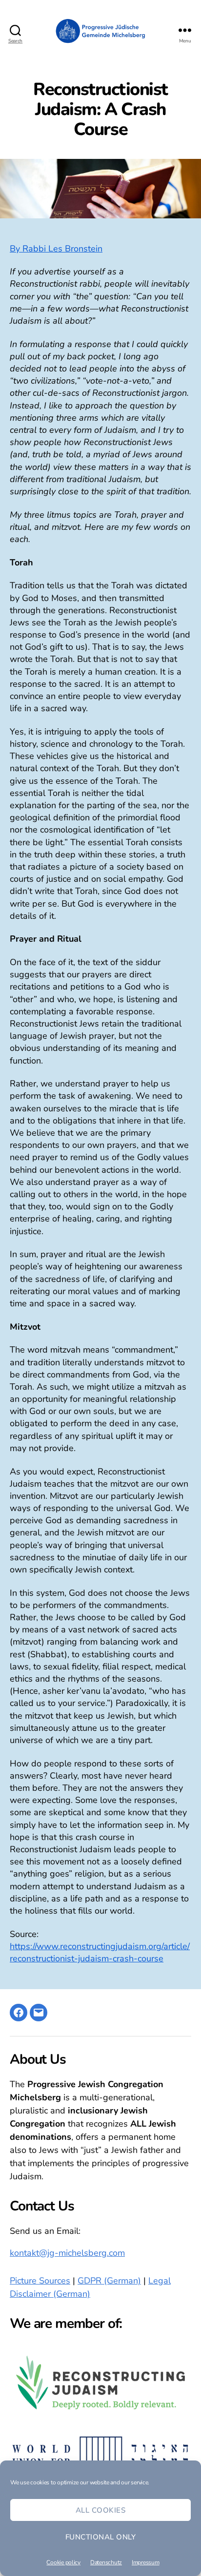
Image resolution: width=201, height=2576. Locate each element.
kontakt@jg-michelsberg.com (67, 2253)
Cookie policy (63, 2562)
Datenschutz (106, 2562)
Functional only (101, 2537)
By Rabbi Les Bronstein (56, 249)
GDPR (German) (109, 2281)
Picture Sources (40, 2281)
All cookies (101, 2510)
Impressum (146, 2562)
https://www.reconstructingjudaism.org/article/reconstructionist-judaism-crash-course (100, 1952)
